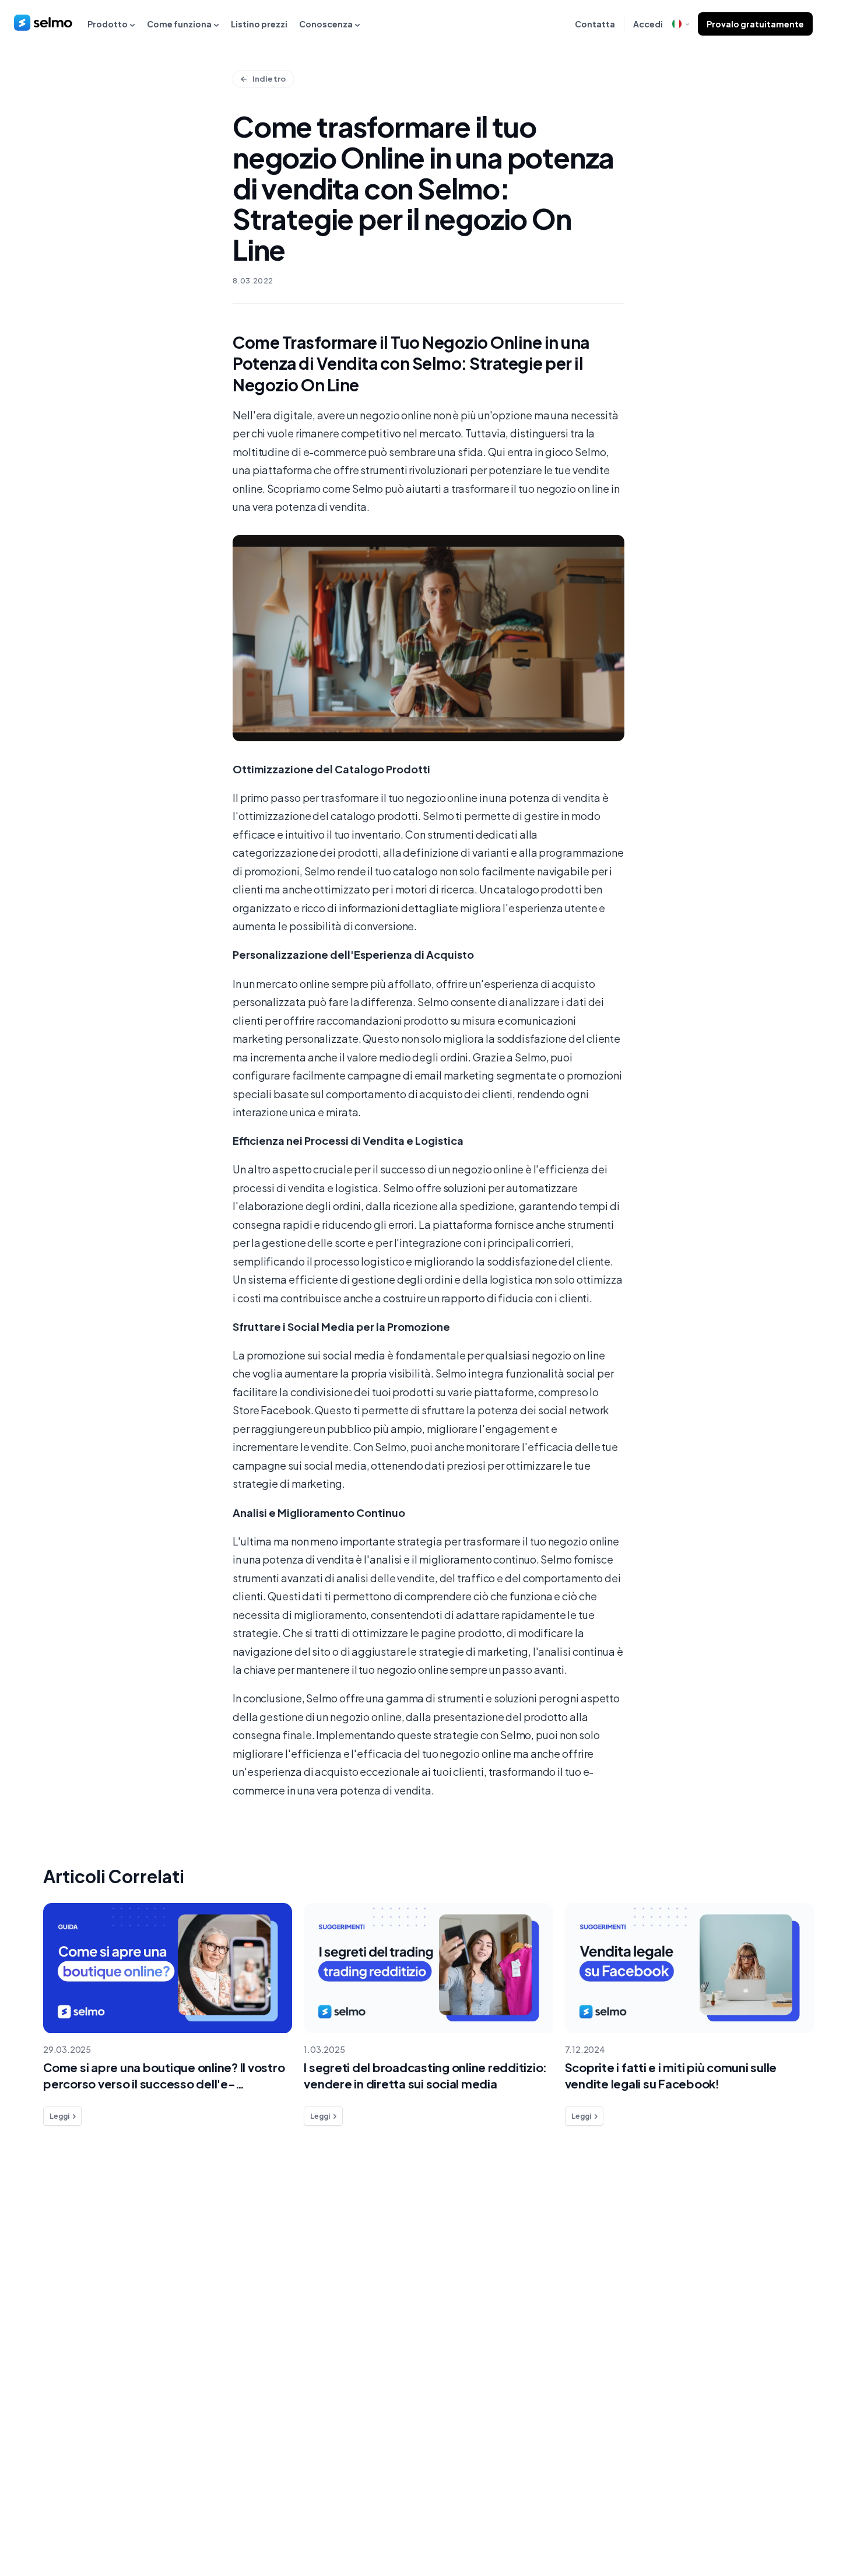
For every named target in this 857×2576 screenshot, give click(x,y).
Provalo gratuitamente (755, 24)
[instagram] (799, 2516)
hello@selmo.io (778, 2267)
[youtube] (822, 2516)
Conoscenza (326, 24)
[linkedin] (775, 2516)
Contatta (595, 24)
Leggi (59, 2116)
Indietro (269, 79)
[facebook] (752, 2516)
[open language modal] (680, 24)
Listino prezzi (259, 24)
